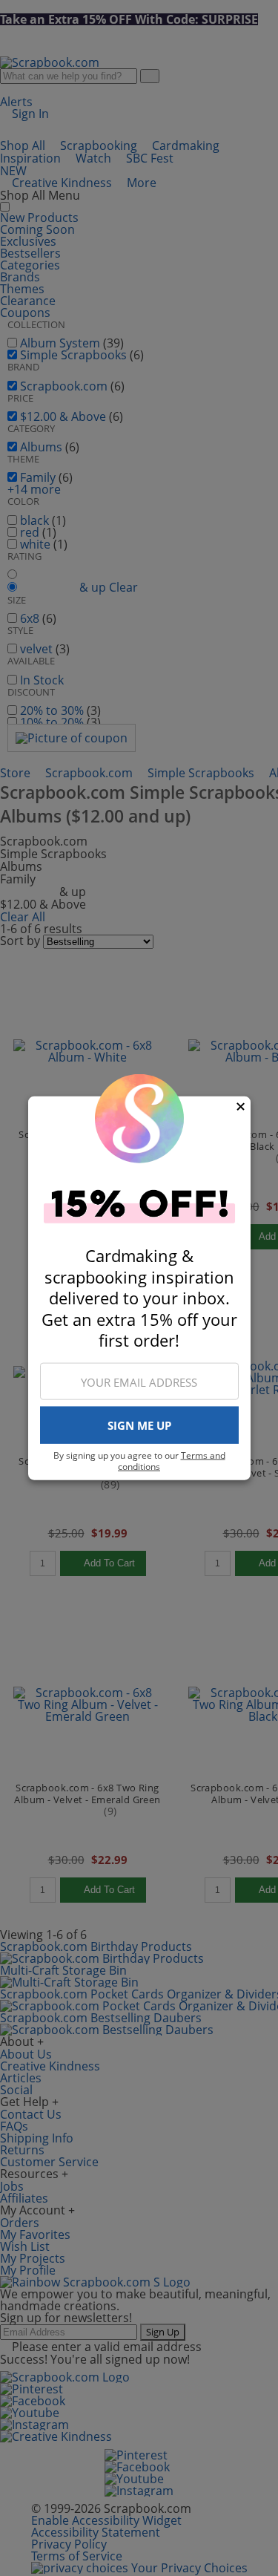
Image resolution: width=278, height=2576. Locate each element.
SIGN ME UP (139, 1425)
